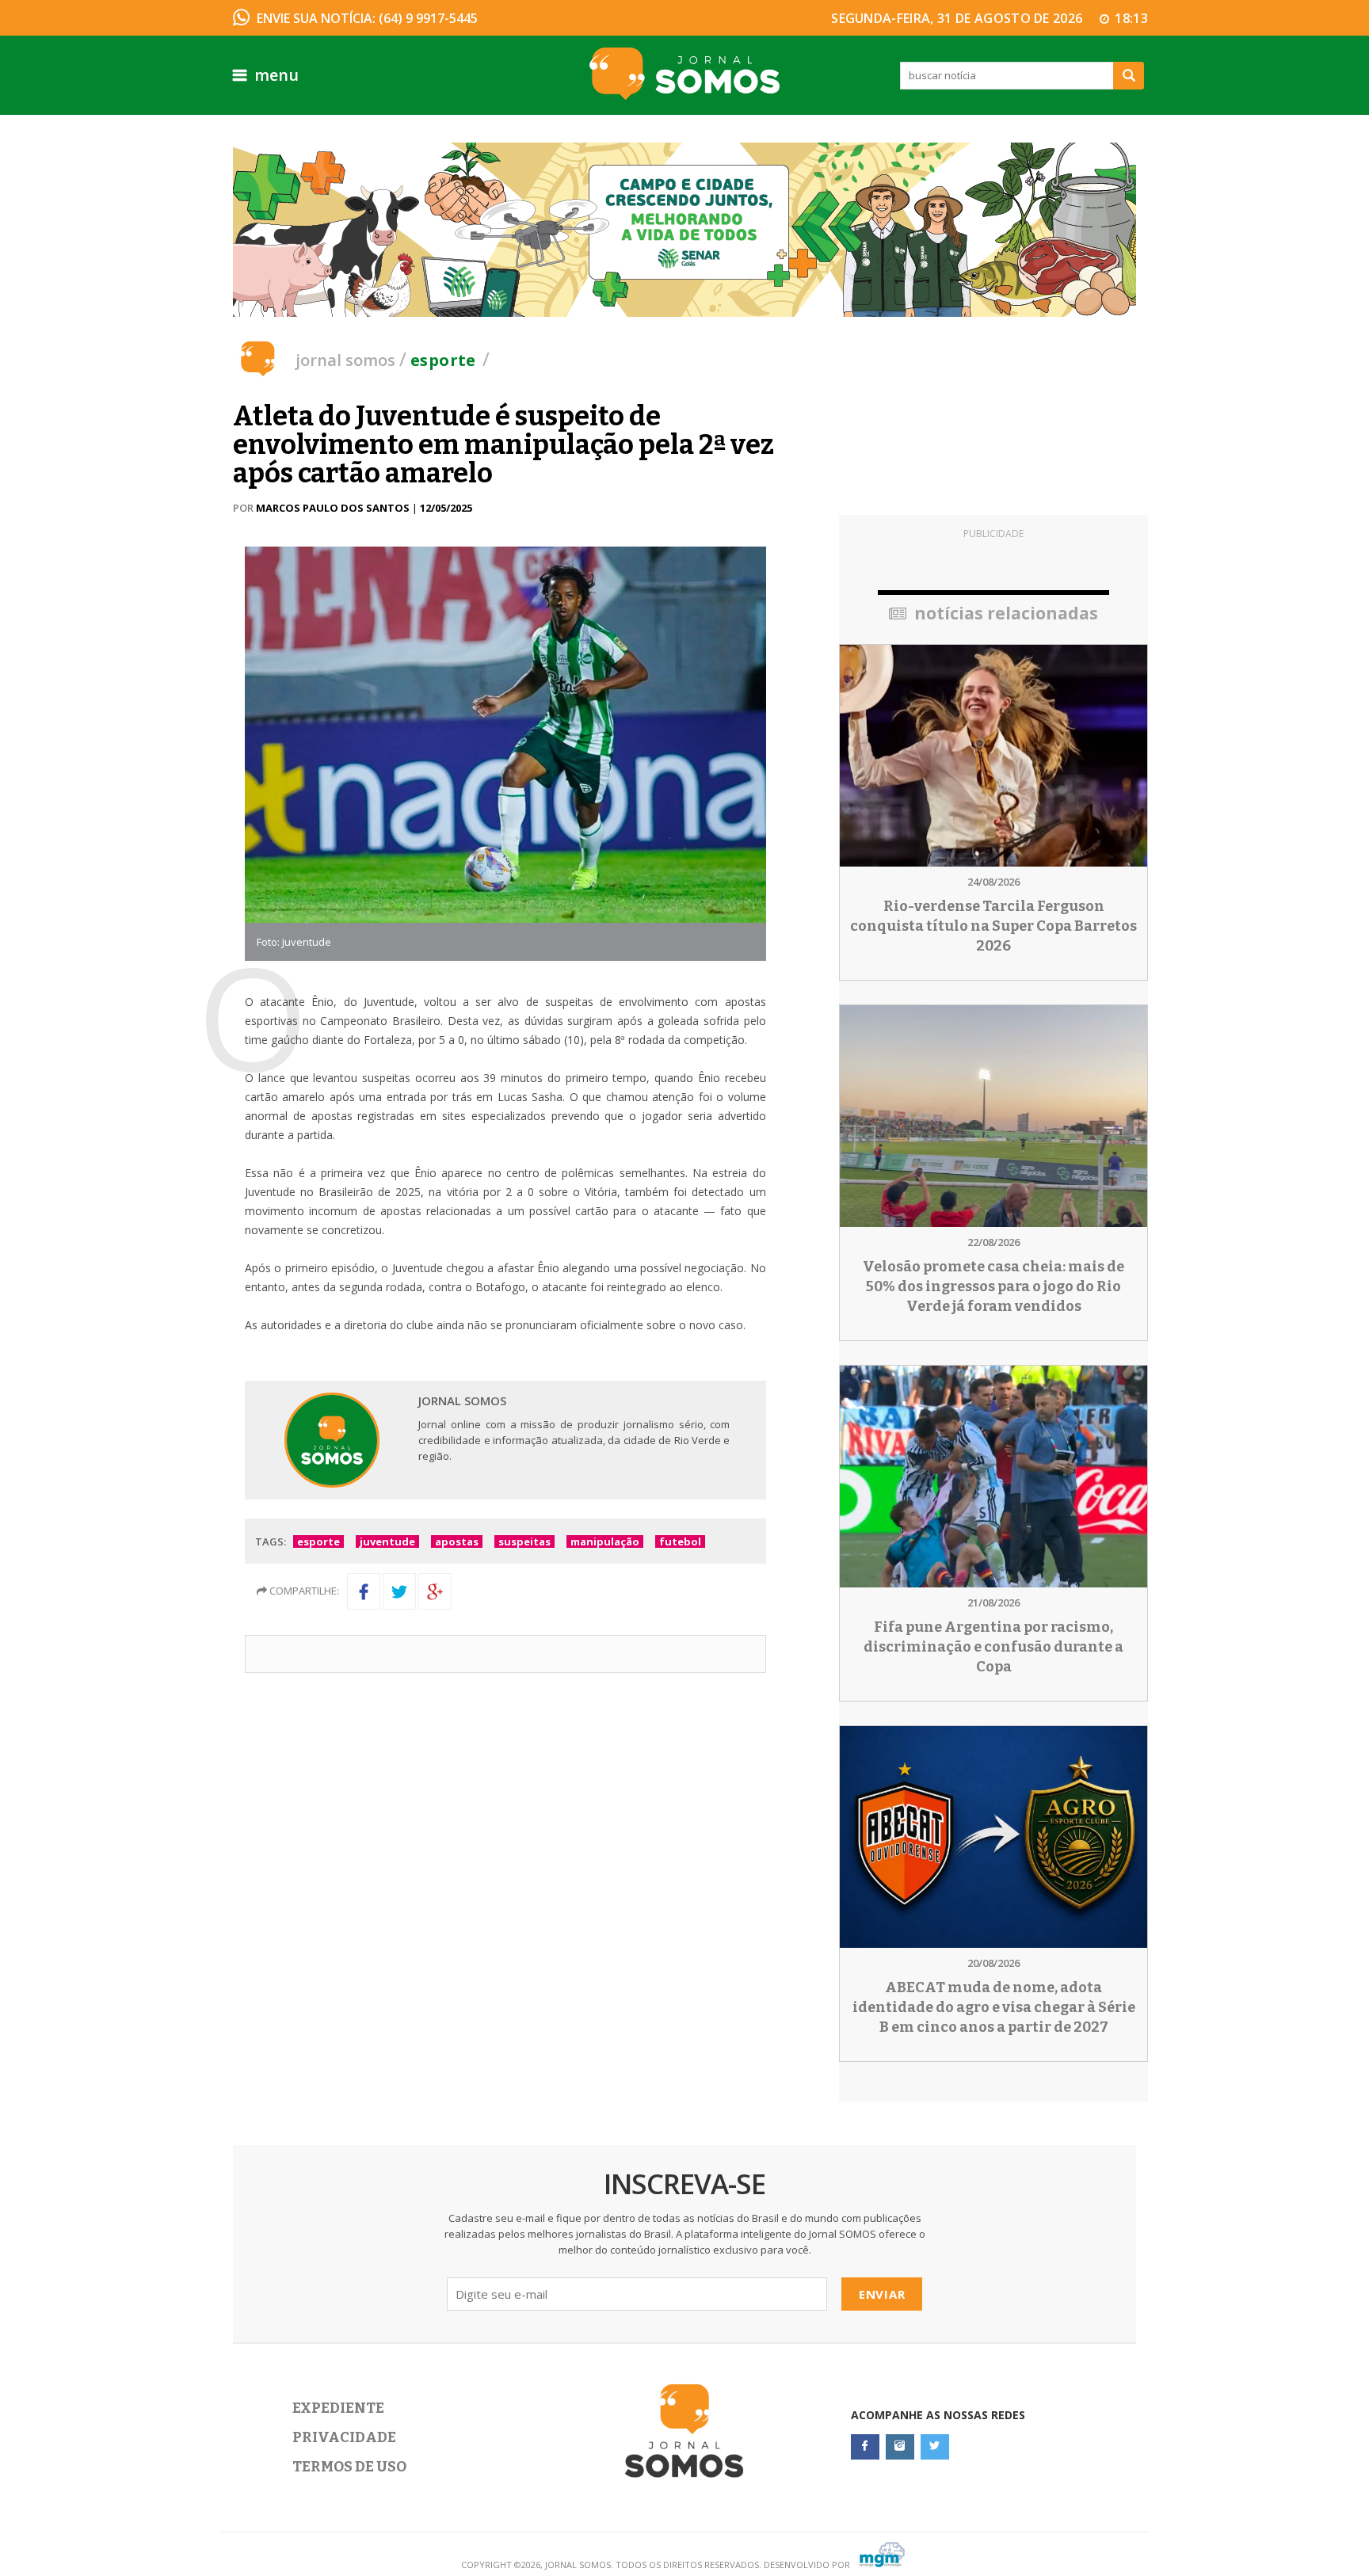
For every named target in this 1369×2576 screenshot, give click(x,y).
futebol (680, 1541)
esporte (318, 1541)
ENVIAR (882, 2294)
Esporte (443, 360)
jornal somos (345, 360)
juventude (387, 1541)
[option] (684, 230)
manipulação (605, 1541)
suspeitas (524, 1541)
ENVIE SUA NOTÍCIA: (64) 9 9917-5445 (367, 18)
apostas (457, 1541)
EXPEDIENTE (338, 2408)
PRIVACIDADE (344, 2437)
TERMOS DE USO (349, 2467)
